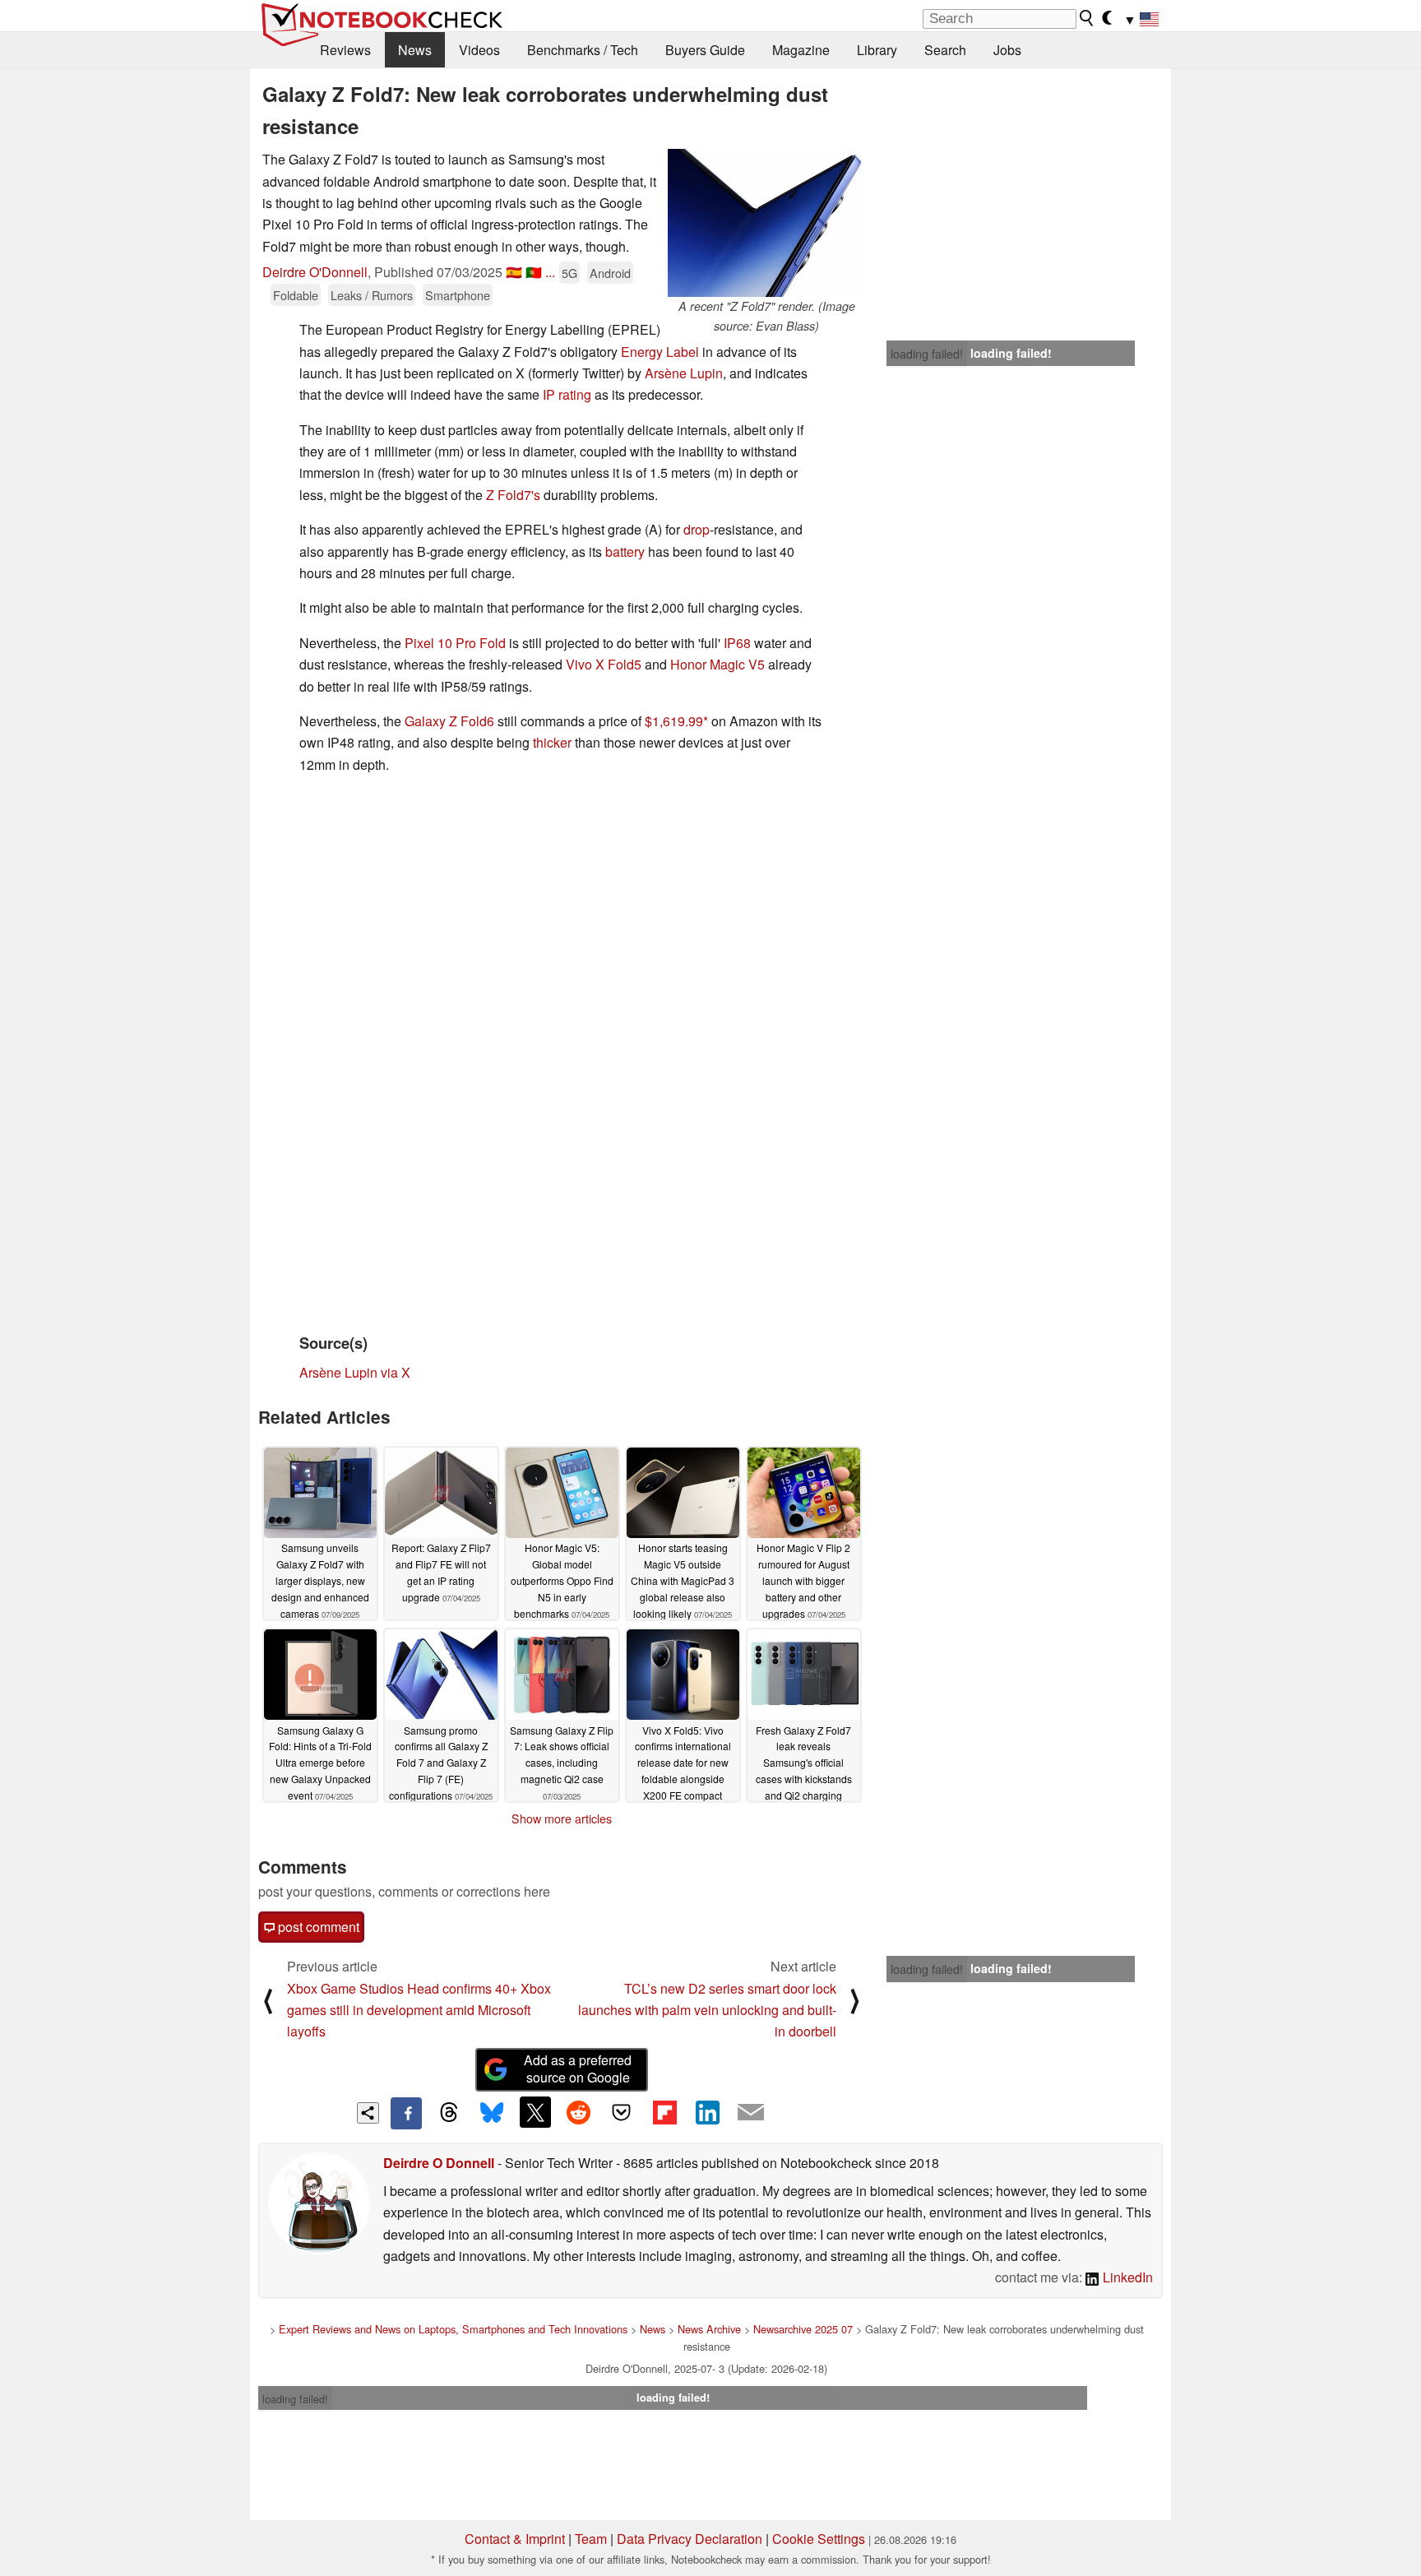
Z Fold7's (513, 495)
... (550, 272)
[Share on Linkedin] (707, 2112)
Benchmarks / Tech (583, 50)
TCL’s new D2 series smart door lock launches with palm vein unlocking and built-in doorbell (707, 2010)
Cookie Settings (819, 2539)
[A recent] (766, 223)
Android (610, 273)
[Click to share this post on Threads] (449, 2113)
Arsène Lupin (684, 373)
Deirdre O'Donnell (315, 272)
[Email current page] (751, 2113)
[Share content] (368, 2113)
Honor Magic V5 (717, 664)
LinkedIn (1126, 2277)
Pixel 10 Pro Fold (455, 643)
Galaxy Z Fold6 (449, 721)
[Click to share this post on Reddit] (578, 2112)
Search (945, 50)
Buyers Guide (705, 50)
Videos (479, 50)
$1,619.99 (674, 721)
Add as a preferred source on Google (578, 2069)
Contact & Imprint (515, 2539)
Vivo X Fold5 (604, 664)
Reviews (345, 50)
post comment (317, 1927)
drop (697, 529)
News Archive (709, 2329)
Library (877, 50)
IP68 (737, 643)
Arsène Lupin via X (355, 1372)
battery (625, 551)
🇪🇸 (514, 272)
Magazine (801, 50)
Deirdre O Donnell (439, 2163)
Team (591, 2539)
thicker (552, 742)
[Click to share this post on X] (535, 2112)
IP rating (567, 394)
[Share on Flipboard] (664, 2112)
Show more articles (562, 1818)
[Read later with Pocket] (622, 2112)
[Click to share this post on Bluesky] (492, 2113)
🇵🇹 (534, 272)
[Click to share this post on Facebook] (406, 2113)
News (415, 50)
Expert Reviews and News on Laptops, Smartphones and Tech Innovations (453, 2329)
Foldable (296, 295)
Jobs (1007, 50)
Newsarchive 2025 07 (803, 2329)
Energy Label (660, 352)
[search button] (1087, 18)
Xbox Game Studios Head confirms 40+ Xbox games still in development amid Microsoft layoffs (419, 2010)
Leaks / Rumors (372, 295)
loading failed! (927, 354)
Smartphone (458, 295)
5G (569, 273)
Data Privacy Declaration (690, 2539)
